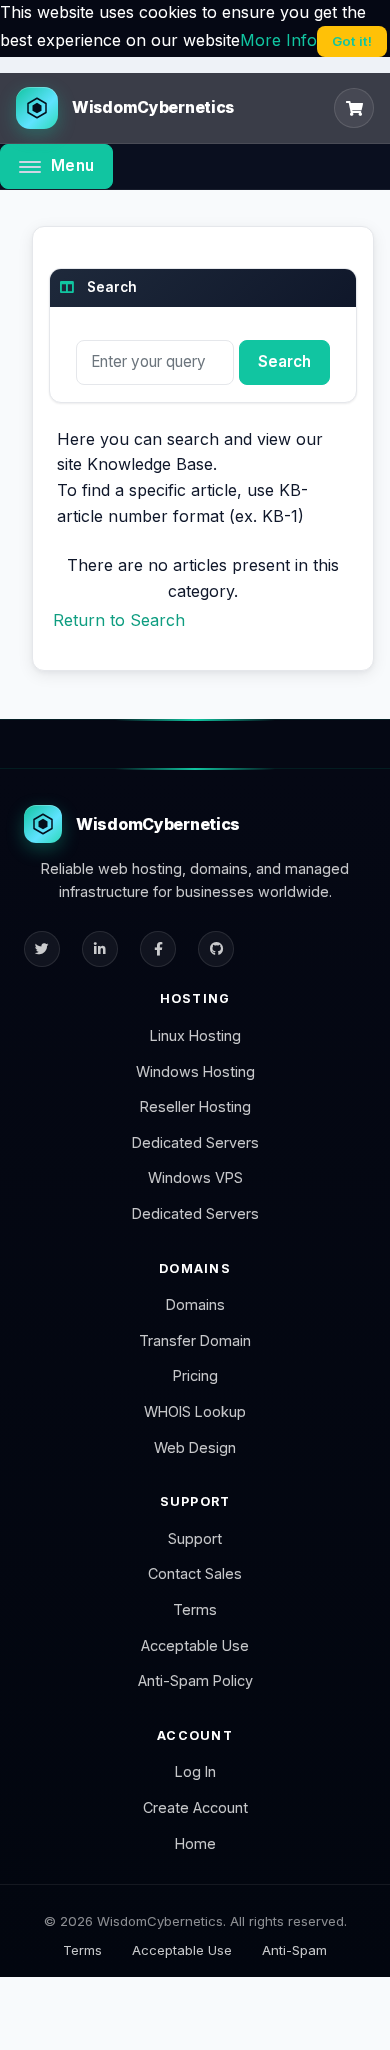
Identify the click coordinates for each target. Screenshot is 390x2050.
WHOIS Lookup (195, 1411)
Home (195, 1843)
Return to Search (119, 620)
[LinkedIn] (100, 949)
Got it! (352, 41)
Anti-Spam (294, 1950)
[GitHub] (216, 949)
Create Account (195, 1807)
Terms (195, 1609)
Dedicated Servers (195, 1142)
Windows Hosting (195, 1071)
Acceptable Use (195, 1645)
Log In (195, 1771)
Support (195, 1538)
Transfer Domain (195, 1340)
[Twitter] (42, 949)
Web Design (195, 1447)
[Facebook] (158, 949)
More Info (278, 40)
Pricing (195, 1375)
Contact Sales (195, 1573)
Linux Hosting (195, 1035)
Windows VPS (195, 1177)
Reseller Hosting (195, 1106)
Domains (195, 1304)
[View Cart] (354, 108)
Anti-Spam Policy (195, 1680)
